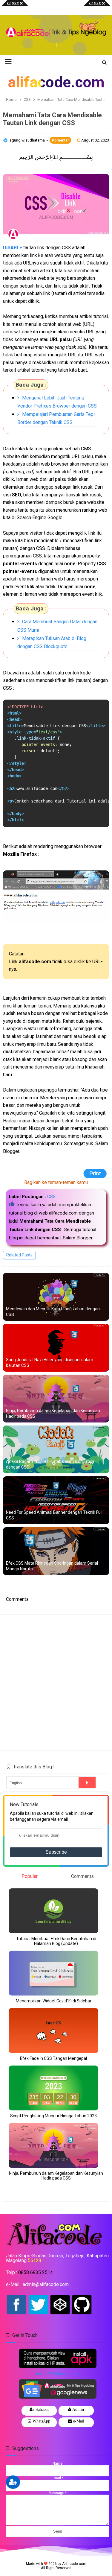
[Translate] (87, 1782)
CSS (51, 1197)
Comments (82, 1876)
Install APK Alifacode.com (57, 2374)
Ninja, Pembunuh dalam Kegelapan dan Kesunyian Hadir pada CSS (53, 1414)
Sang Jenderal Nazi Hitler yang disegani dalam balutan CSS (50, 1363)
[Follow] (13, 2482)
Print (97, 1174)
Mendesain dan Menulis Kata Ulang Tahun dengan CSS (53, 1312)
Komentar (60, 140)
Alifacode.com (74, 2564)
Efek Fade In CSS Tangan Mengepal (53, 2058)
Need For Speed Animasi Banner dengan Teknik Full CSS (54, 1515)
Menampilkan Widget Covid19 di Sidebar (54, 2001)
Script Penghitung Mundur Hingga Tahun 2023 (53, 2116)
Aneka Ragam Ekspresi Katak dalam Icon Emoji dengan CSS (50, 1464)
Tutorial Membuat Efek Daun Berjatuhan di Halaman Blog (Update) (56, 1941)
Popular (30, 1876)
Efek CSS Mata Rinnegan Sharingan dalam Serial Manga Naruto (52, 1566)
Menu (12, 7)
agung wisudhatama (28, 140)
